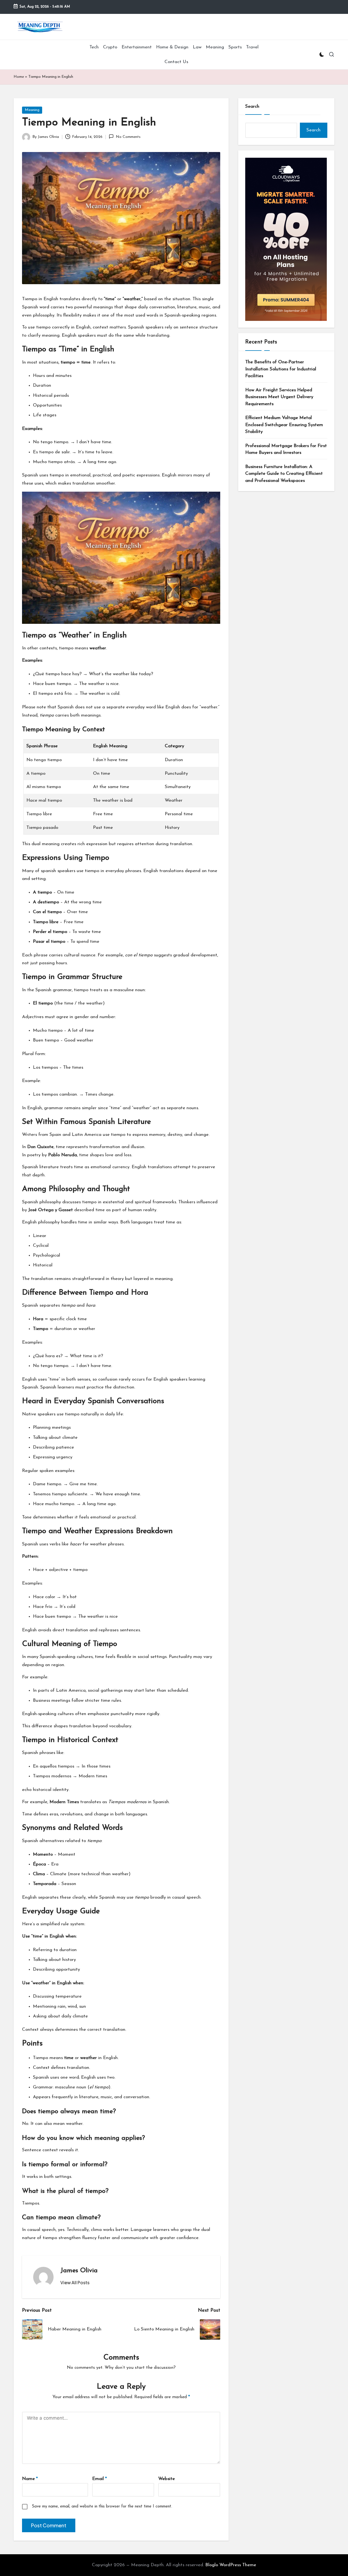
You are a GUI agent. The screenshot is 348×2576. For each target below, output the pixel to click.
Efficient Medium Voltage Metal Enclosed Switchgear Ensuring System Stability (284, 425)
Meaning (32, 110)
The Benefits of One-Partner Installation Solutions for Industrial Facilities (281, 369)
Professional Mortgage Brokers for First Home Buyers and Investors (286, 449)
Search (252, 106)
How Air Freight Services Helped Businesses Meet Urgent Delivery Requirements (279, 397)
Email (100, 2479)
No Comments (128, 137)
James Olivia (79, 2271)
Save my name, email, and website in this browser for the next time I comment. (102, 2507)
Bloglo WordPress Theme (231, 2565)
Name (30, 2479)
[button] (75, 2283)
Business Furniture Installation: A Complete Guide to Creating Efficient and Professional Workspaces (284, 474)
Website (167, 2479)
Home (19, 77)
